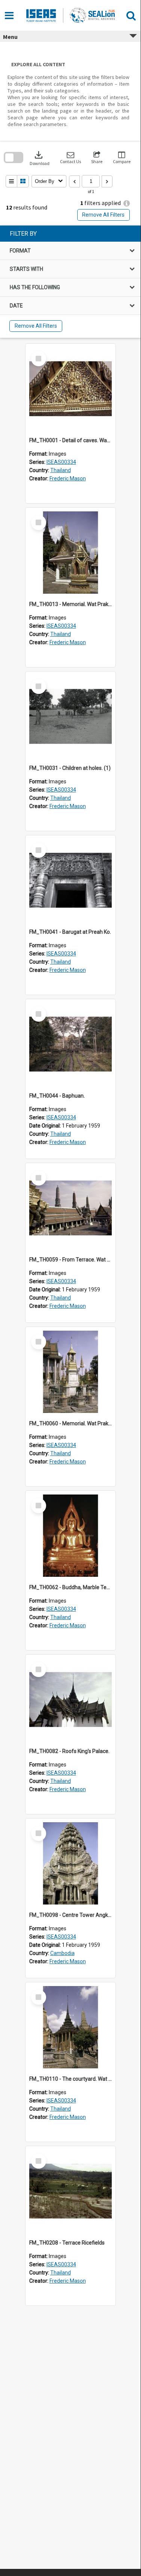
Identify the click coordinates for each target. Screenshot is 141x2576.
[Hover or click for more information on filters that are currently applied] (127, 203)
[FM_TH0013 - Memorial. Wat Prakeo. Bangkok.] (70, 553)
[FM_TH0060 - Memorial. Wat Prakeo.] (70, 1372)
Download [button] (40, 158)
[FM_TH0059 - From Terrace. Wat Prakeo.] (70, 1208)
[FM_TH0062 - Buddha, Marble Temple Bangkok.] (70, 1536)
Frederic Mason (68, 478)
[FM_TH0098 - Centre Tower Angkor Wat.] (70, 1863)
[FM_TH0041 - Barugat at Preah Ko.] (70, 880)
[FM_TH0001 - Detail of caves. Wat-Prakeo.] (70, 389)
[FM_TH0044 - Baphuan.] (70, 1044)
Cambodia (62, 1953)
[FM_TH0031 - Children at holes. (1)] (70, 716)
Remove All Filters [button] (103, 215)
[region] (70, 282)
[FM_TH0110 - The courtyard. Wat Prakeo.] (70, 2027)
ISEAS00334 (61, 462)
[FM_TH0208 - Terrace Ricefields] (70, 2191)
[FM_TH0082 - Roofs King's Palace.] (70, 1700)
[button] (70, 158)
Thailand (61, 470)
